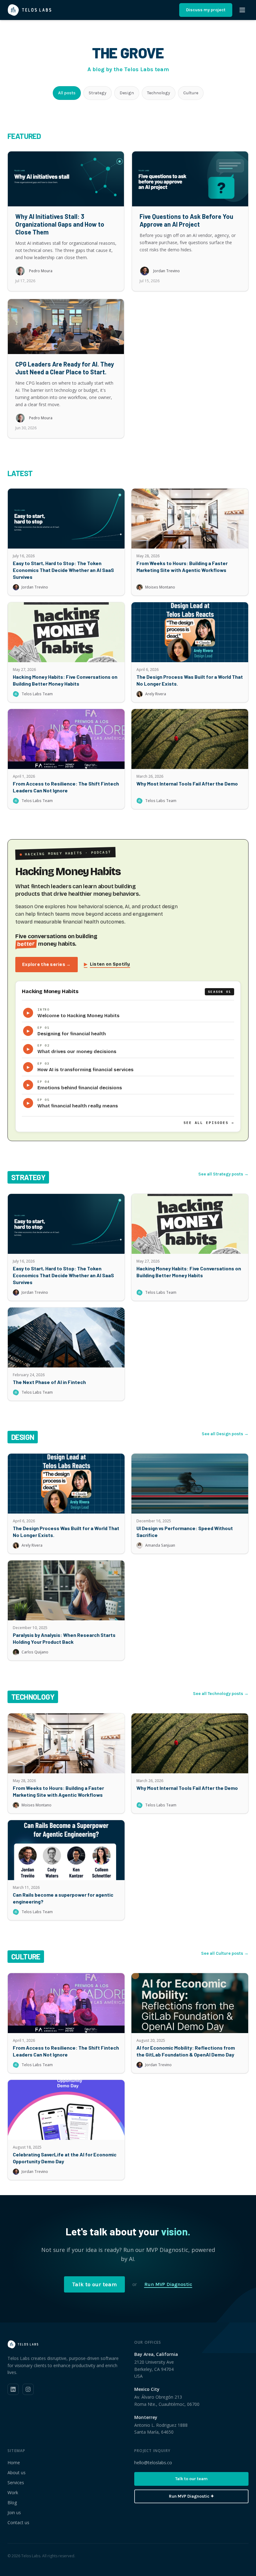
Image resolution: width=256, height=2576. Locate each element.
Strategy (98, 93)
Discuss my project (206, 10)
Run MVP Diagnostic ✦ (192, 2496)
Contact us (18, 2522)
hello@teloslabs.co (153, 2463)
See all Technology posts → (221, 1694)
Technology (159, 93)
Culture (191, 93)
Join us (14, 2512)
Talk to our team (94, 2284)
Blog (12, 2502)
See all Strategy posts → (223, 1174)
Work (13, 2492)
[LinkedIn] (13, 2389)
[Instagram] (28, 2389)
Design (127, 93)
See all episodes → (209, 1123)
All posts (67, 93)
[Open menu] (242, 10)
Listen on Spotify (107, 964)
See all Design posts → (225, 1434)
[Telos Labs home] (30, 10)
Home (14, 2463)
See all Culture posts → (225, 1953)
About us (17, 2473)
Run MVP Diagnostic (168, 2284)
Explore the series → (47, 965)
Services (16, 2482)
